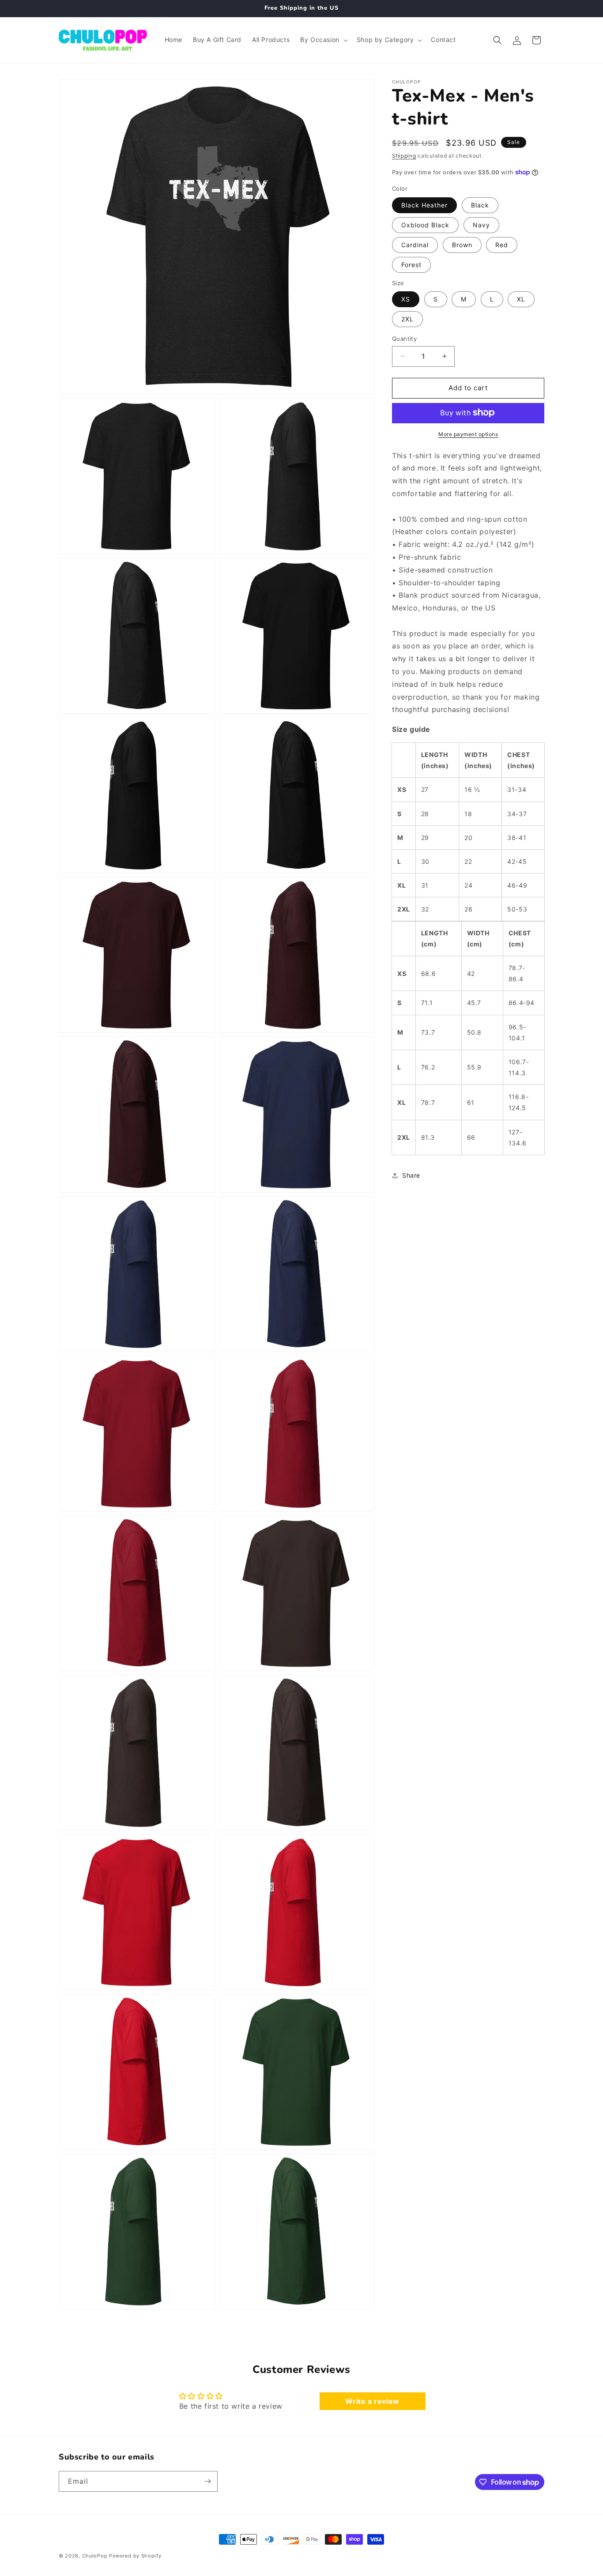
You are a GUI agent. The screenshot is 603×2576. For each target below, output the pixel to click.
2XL (407, 319)
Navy (481, 224)
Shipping (404, 156)
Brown (462, 244)
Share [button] (411, 1175)
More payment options (468, 434)
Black (480, 205)
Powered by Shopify (135, 2556)
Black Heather (424, 205)
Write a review (372, 2401)
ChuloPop (95, 2556)
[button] (323, 40)
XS (406, 299)
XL (521, 299)
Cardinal (415, 244)
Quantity (404, 339)
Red (502, 244)
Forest (411, 264)
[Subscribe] (207, 2481)
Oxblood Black (425, 224)
